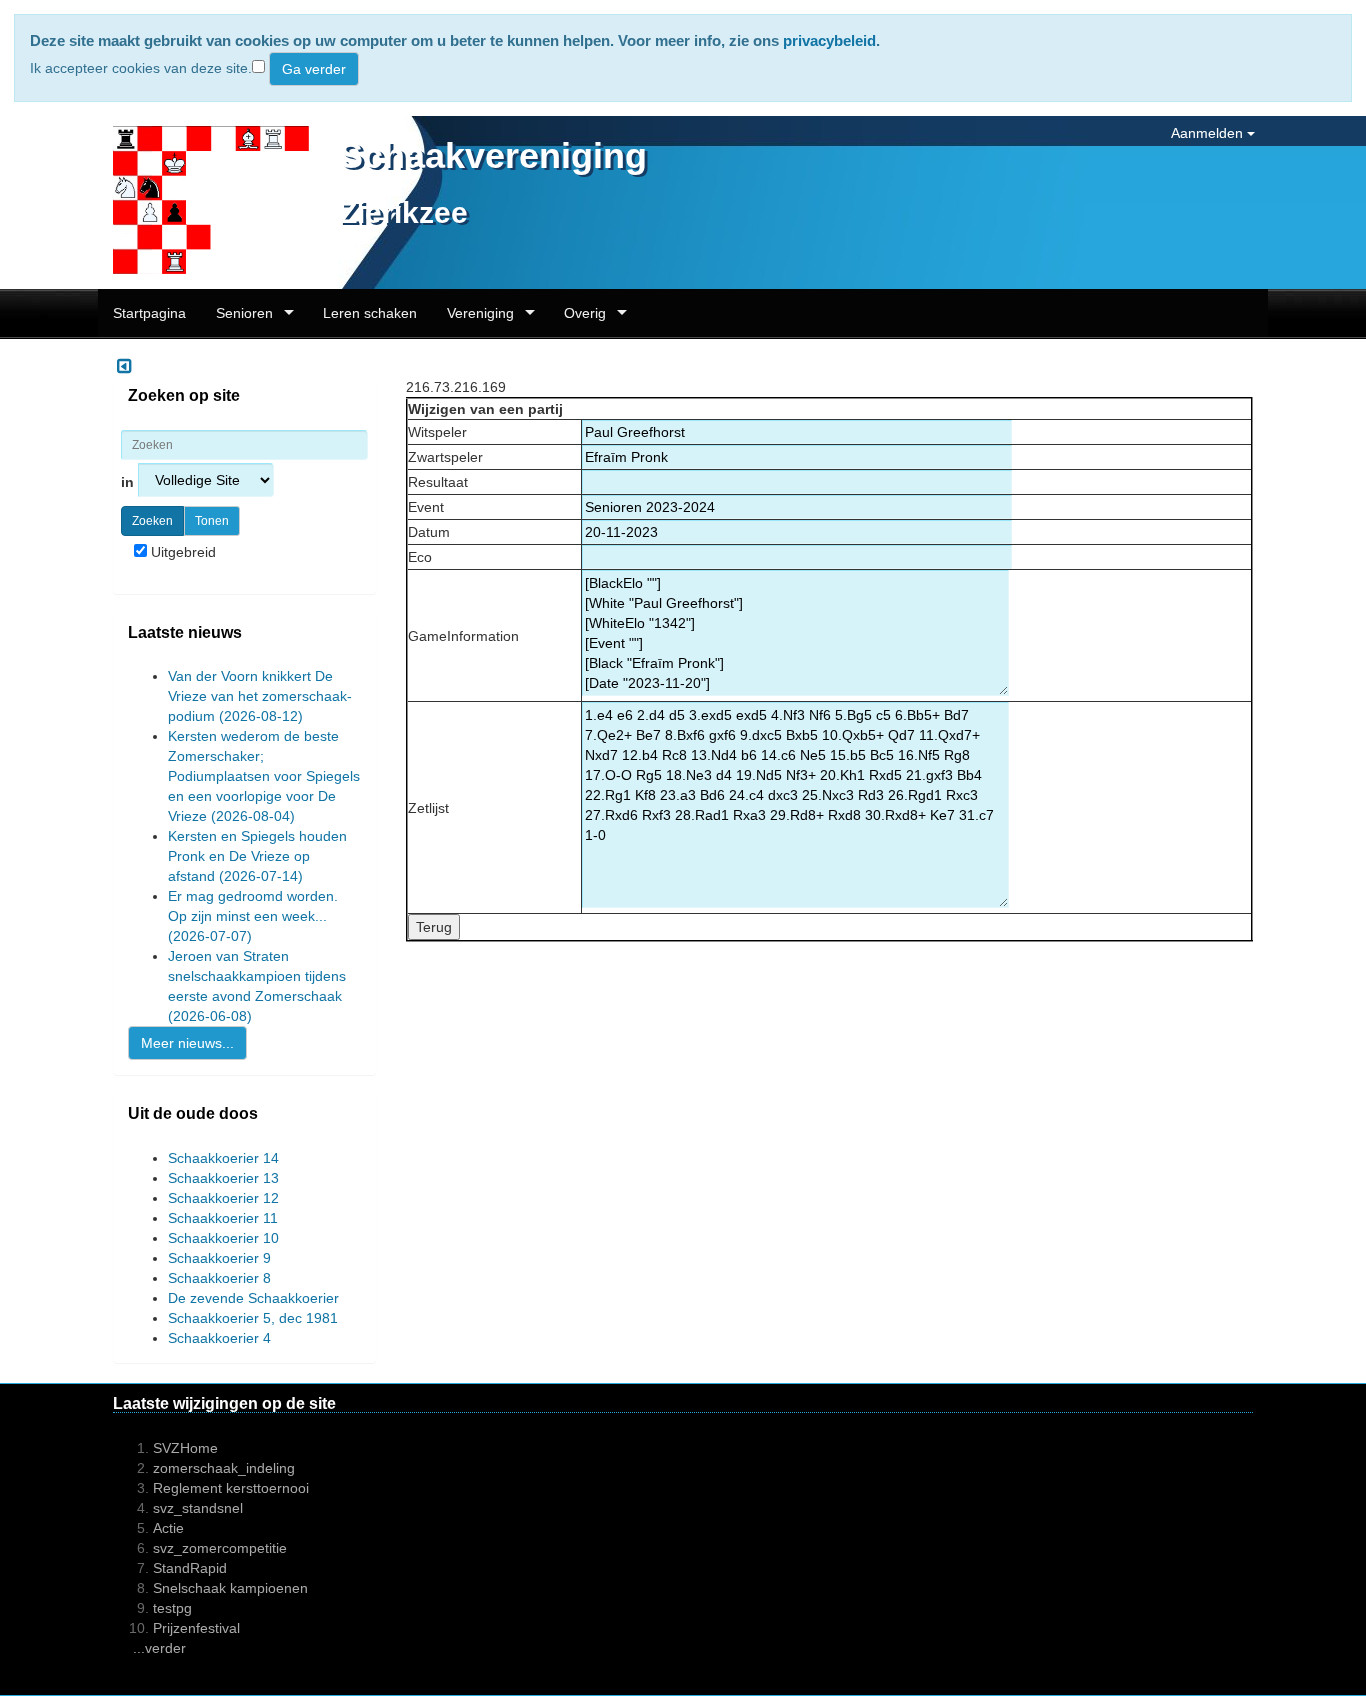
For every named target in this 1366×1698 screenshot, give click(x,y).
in (129, 482)
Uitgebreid (181, 552)
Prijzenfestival (196, 1628)
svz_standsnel (198, 1508)
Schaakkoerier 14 (223, 1158)
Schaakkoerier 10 (223, 1238)
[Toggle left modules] (124, 367)
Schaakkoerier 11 (223, 1218)
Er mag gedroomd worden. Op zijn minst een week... (253, 916)
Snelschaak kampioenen (230, 1588)
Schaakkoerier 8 (219, 1278)
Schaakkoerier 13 (223, 1178)
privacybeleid (829, 40)
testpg (172, 1608)
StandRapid (190, 1568)
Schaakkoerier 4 (219, 1338)
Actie (168, 1528)
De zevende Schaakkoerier (253, 1298)
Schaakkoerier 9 (219, 1258)
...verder (159, 1648)
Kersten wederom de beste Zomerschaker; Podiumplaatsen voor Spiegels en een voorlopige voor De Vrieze (264, 776)
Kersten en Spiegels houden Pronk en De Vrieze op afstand (257, 856)
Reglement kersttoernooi (231, 1488)
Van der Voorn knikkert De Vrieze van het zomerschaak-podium (260, 696)
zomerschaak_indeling (224, 1468)
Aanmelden (1209, 133)
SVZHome (185, 1448)
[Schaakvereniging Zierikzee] (203, 201)
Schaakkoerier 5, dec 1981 (253, 1318)
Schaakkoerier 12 (223, 1198)
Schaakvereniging (493, 155)
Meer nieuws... (187, 1043)
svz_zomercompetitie (220, 1548)
